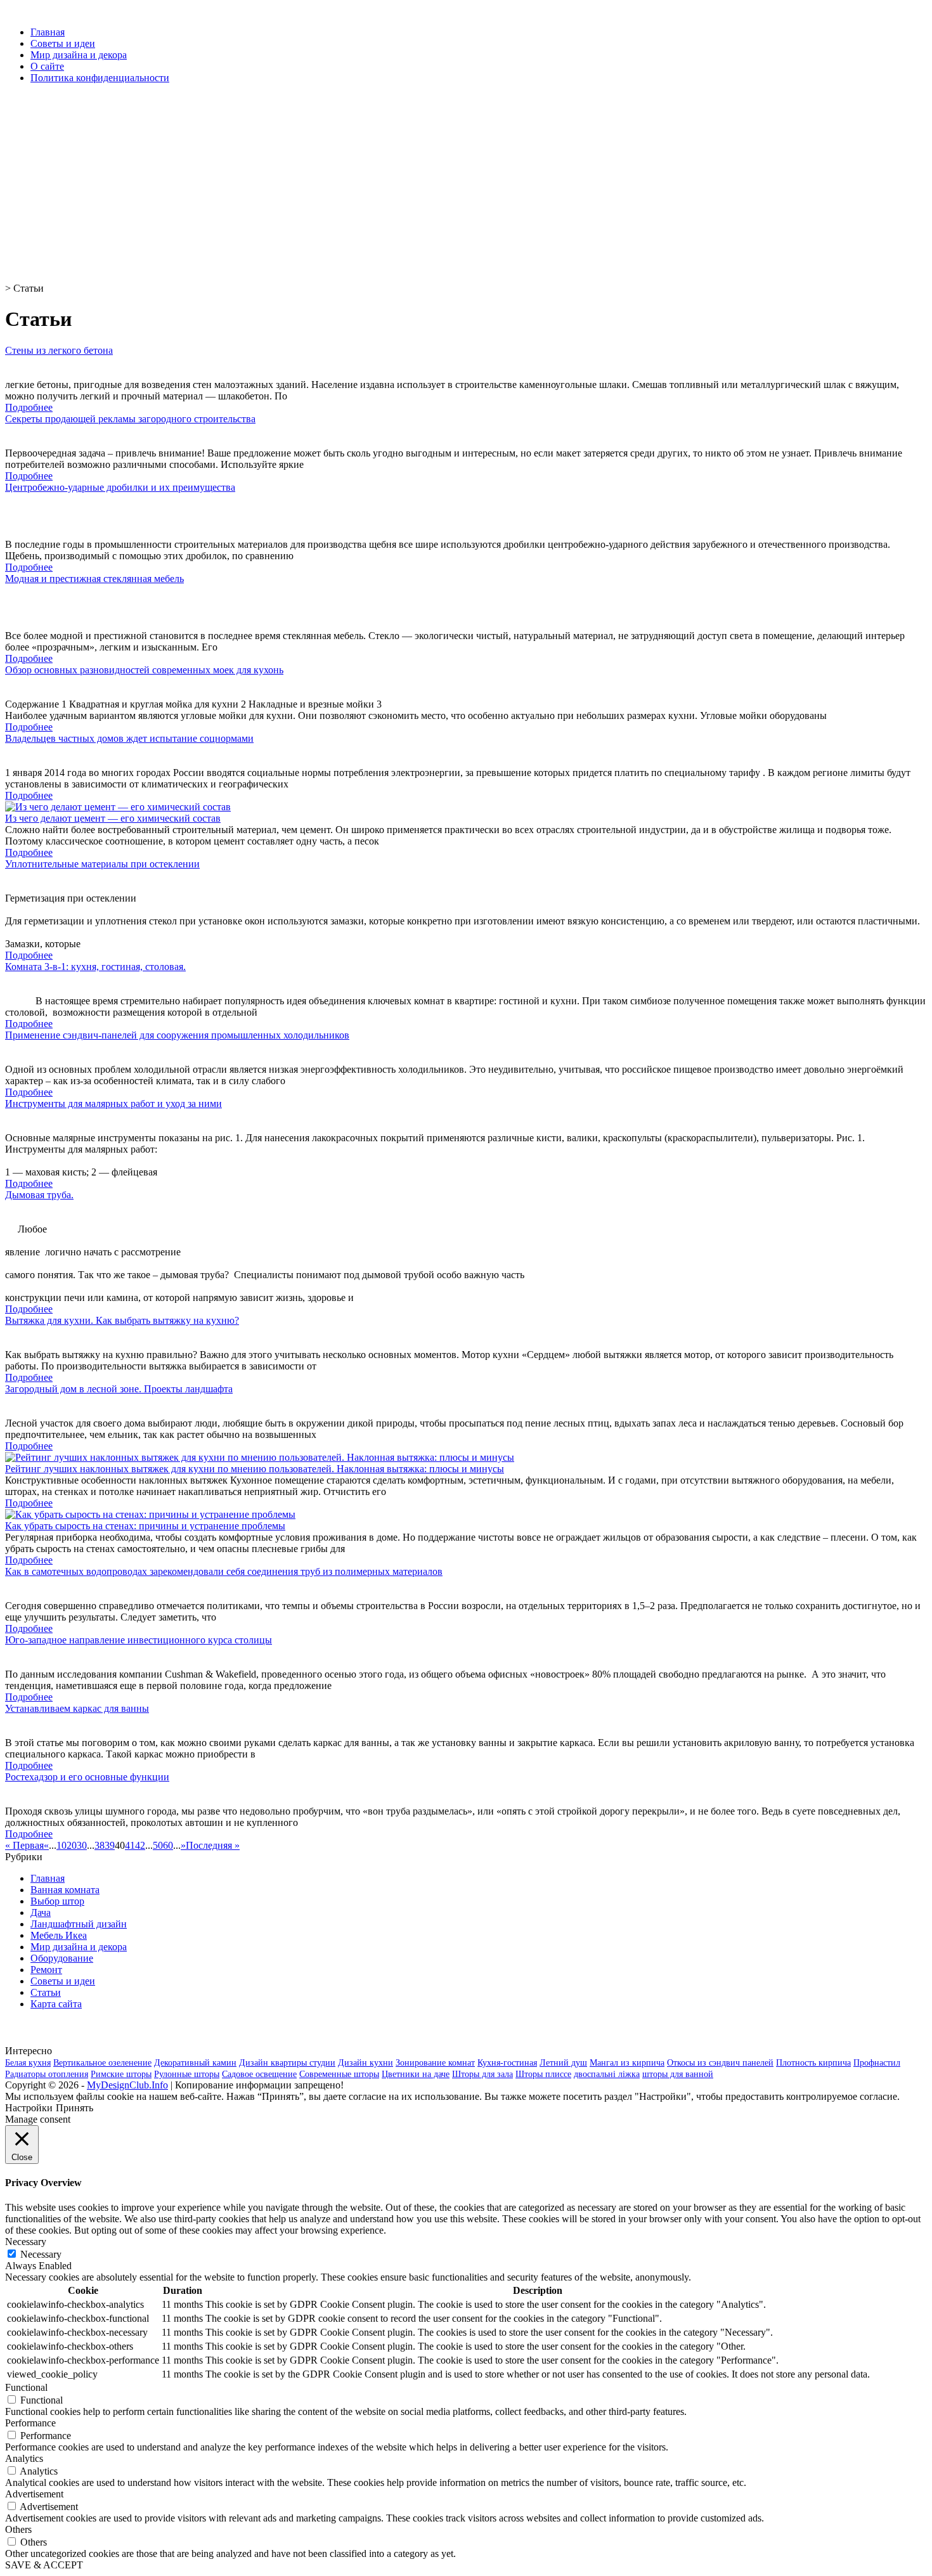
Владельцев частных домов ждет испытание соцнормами (129, 738)
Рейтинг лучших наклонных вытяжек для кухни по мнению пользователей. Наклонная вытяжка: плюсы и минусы (255, 1469)
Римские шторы (121, 2074)
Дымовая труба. (39, 1195)
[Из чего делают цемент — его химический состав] (118, 807)
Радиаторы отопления (47, 2074)
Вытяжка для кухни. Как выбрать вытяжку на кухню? (122, 1320)
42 (140, 1845)
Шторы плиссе (543, 2074)
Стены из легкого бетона (59, 350)
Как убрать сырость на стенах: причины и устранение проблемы (145, 1526)
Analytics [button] (24, 2458)
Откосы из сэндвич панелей (720, 2063)
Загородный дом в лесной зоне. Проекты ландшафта (119, 1389)
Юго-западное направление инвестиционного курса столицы (139, 1640)
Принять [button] (74, 2108)
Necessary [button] (26, 2242)
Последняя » (213, 1845)
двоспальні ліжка (607, 2074)
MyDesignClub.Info (127, 2085)
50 (158, 1845)
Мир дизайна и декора (79, 55)
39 (110, 1845)
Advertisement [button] (34, 2494)
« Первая (24, 1845)
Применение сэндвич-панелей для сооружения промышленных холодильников (177, 1035)
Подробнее (29, 407)
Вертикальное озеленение (102, 2063)
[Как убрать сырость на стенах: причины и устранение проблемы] (150, 1514)
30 (82, 1845)
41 (130, 1845)
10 (61, 1845)
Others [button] (18, 2529)
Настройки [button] (29, 2108)
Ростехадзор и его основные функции (87, 1777)
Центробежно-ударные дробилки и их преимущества (120, 487)
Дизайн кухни (366, 2063)
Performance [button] (30, 2423)
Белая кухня (28, 2063)
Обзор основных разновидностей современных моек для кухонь (144, 670)
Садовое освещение (259, 2074)
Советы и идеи (63, 43)
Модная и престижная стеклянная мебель (94, 579)
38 (100, 1845)
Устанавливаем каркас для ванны (77, 1708)
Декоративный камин (195, 2063)
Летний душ (563, 2063)
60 (168, 1845)
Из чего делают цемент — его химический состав (113, 818)
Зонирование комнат (435, 2063)
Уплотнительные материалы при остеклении (102, 864)
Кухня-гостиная (507, 2063)
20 (72, 1845)
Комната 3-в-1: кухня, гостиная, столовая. (95, 967)
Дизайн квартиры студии (287, 2063)
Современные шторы (339, 2074)
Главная (48, 32)
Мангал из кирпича (627, 2063)
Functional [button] (26, 2387)
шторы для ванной (678, 2074)
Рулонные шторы (187, 2074)
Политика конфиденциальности (100, 78)
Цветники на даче (416, 2074)
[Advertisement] (385, 183)
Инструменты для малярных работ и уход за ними (113, 1104)
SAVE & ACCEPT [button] (44, 2565)
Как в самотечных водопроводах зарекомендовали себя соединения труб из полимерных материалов (224, 1571)
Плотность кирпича (813, 2063)
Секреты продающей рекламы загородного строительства (130, 419)
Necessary (41, 2254)
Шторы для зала (482, 2074)
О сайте (47, 66)
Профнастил (877, 2063)
